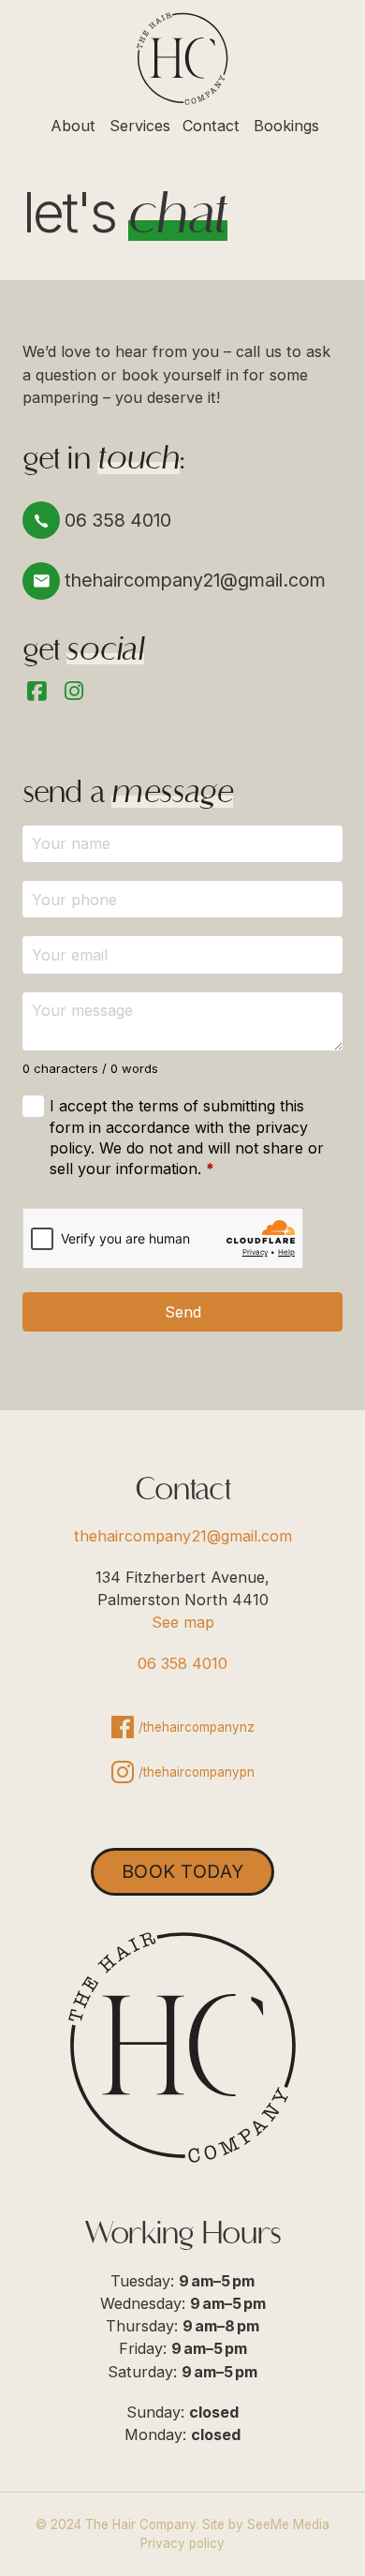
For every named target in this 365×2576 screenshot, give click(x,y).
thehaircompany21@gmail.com (183, 1536)
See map (183, 1622)
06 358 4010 (182, 1663)
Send (183, 1312)
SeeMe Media (288, 2524)
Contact (211, 126)
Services (140, 126)
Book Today (183, 1871)
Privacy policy (182, 2543)
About (73, 126)
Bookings (286, 126)
